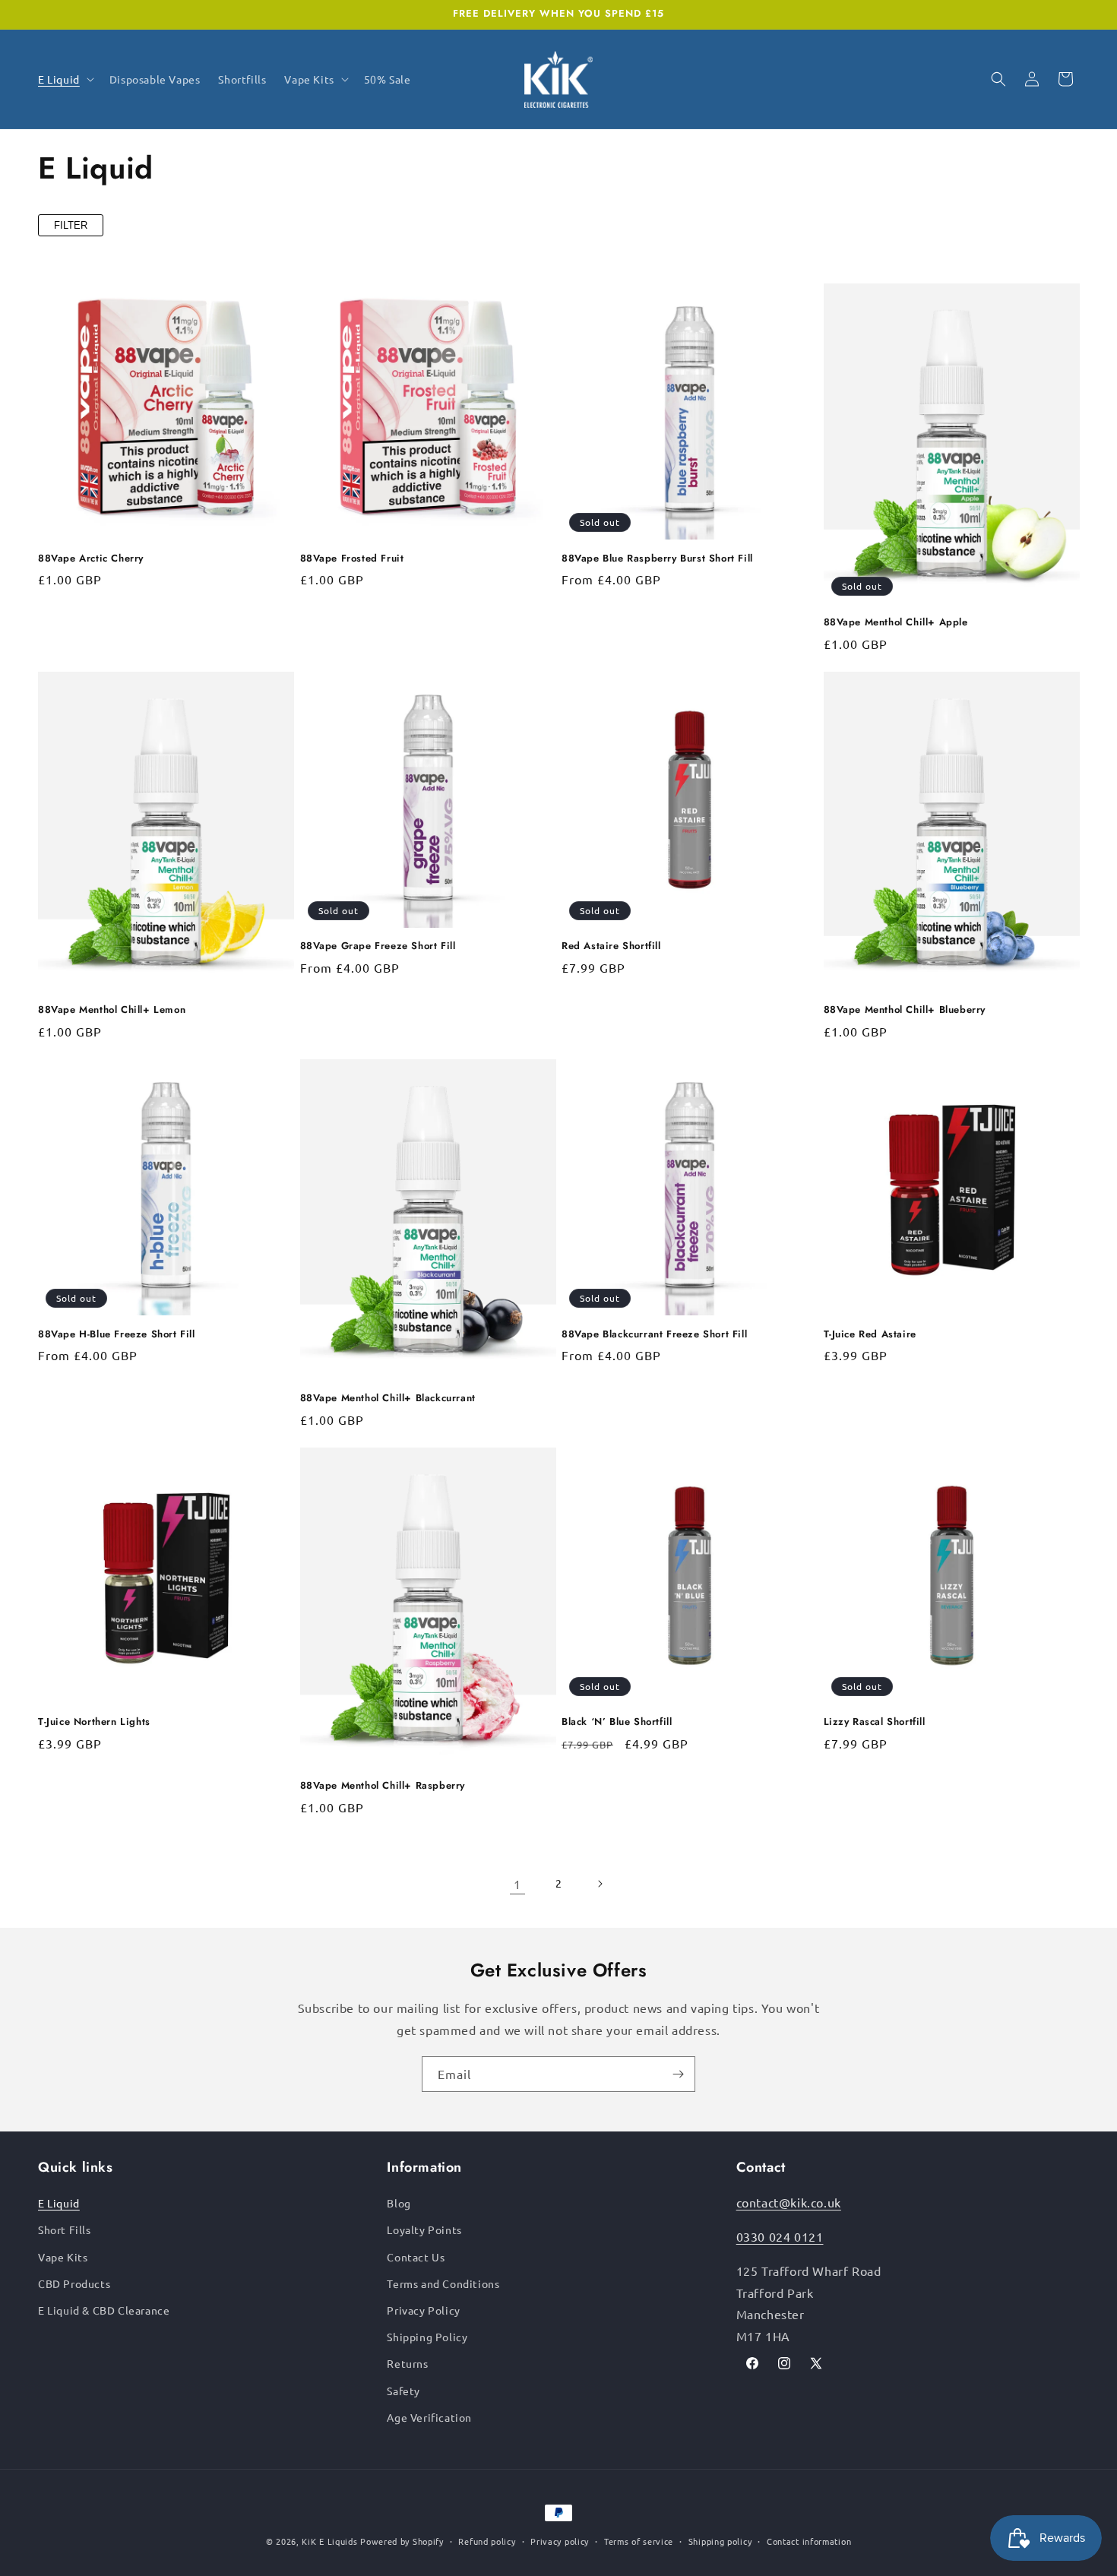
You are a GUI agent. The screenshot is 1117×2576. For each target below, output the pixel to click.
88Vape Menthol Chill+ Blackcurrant (388, 1399)
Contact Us (416, 2257)
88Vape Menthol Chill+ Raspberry (383, 1786)
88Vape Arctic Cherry (91, 559)
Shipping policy (720, 2541)
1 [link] (517, 1884)
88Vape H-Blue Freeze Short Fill (117, 1335)
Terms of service (639, 2541)
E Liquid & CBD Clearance (104, 2310)
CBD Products (74, 2283)
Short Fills (65, 2229)
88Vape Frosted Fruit (352, 559)
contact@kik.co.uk (789, 2202)
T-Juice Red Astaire (870, 1335)
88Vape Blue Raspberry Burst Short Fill (657, 559)
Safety (403, 2391)
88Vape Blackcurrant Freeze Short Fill (654, 1335)
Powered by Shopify (402, 2541)
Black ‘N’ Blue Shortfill (617, 1722)
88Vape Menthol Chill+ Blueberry (905, 1010)
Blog (399, 2203)
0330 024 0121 (780, 2236)
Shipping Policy (427, 2337)
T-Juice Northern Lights (94, 1722)
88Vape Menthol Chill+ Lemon (112, 1010)
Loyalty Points (424, 2229)
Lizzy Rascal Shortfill (875, 1722)
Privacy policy (560, 2541)
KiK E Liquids (329, 2541)
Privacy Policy (423, 2310)
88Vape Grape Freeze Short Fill (378, 946)
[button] (65, 79)
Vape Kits (63, 2257)
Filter (71, 225)
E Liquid (59, 2203)
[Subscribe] (678, 2074)
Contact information (809, 2541)
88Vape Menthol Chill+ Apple (896, 623)
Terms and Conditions (443, 2283)
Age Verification (429, 2417)
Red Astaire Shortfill (611, 946)
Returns (407, 2363)
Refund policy (487, 2541)
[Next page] (600, 1884)
